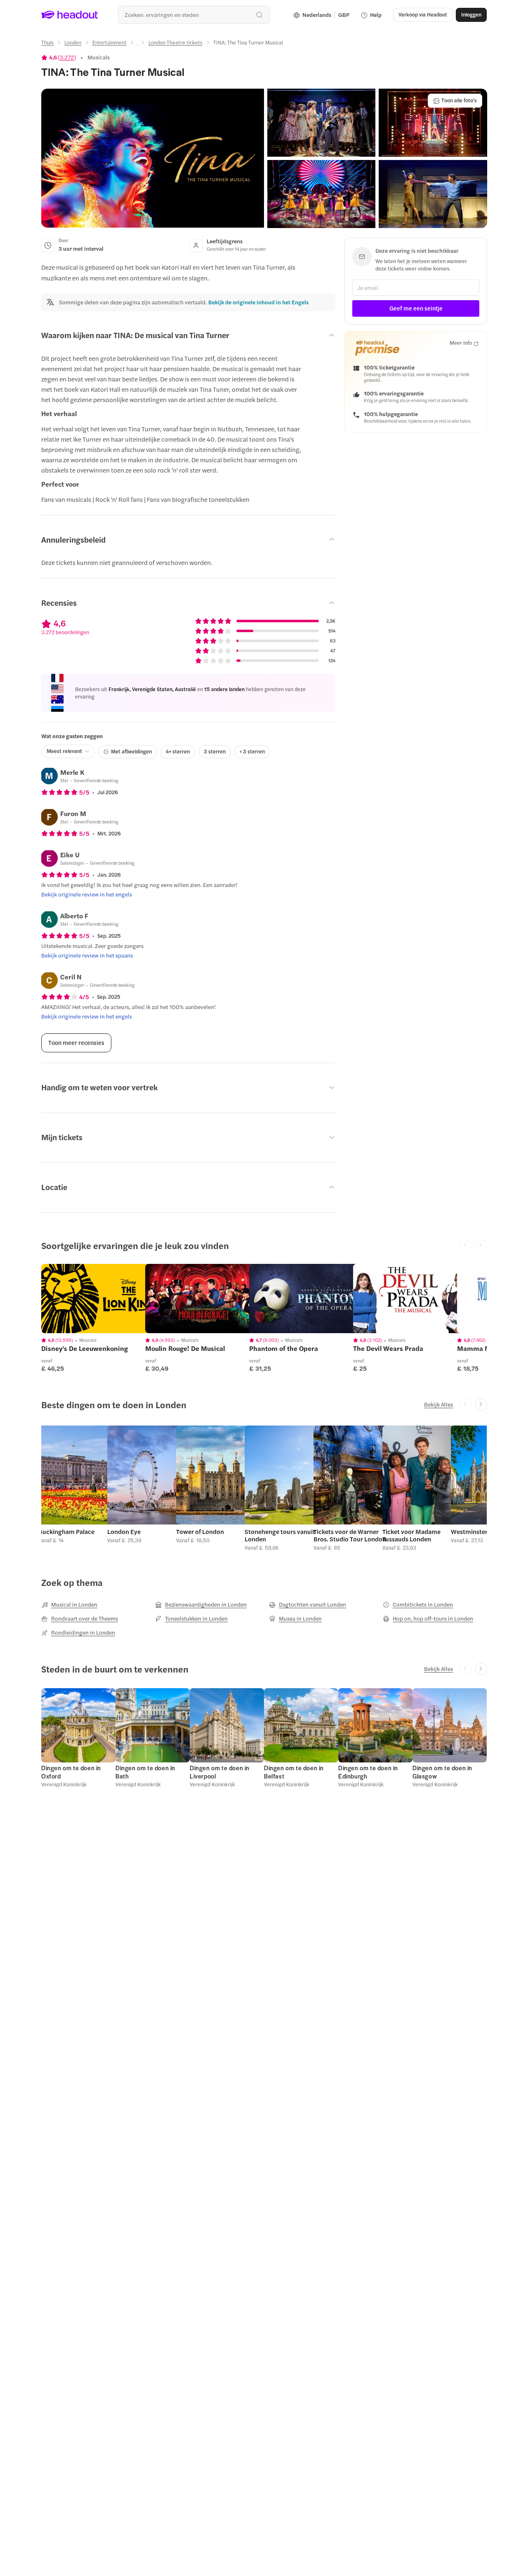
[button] (153, 158)
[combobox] (194, 15)
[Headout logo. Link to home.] (70, 15)
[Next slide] (481, 1405)
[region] (99, 1299)
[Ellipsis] (137, 45)
